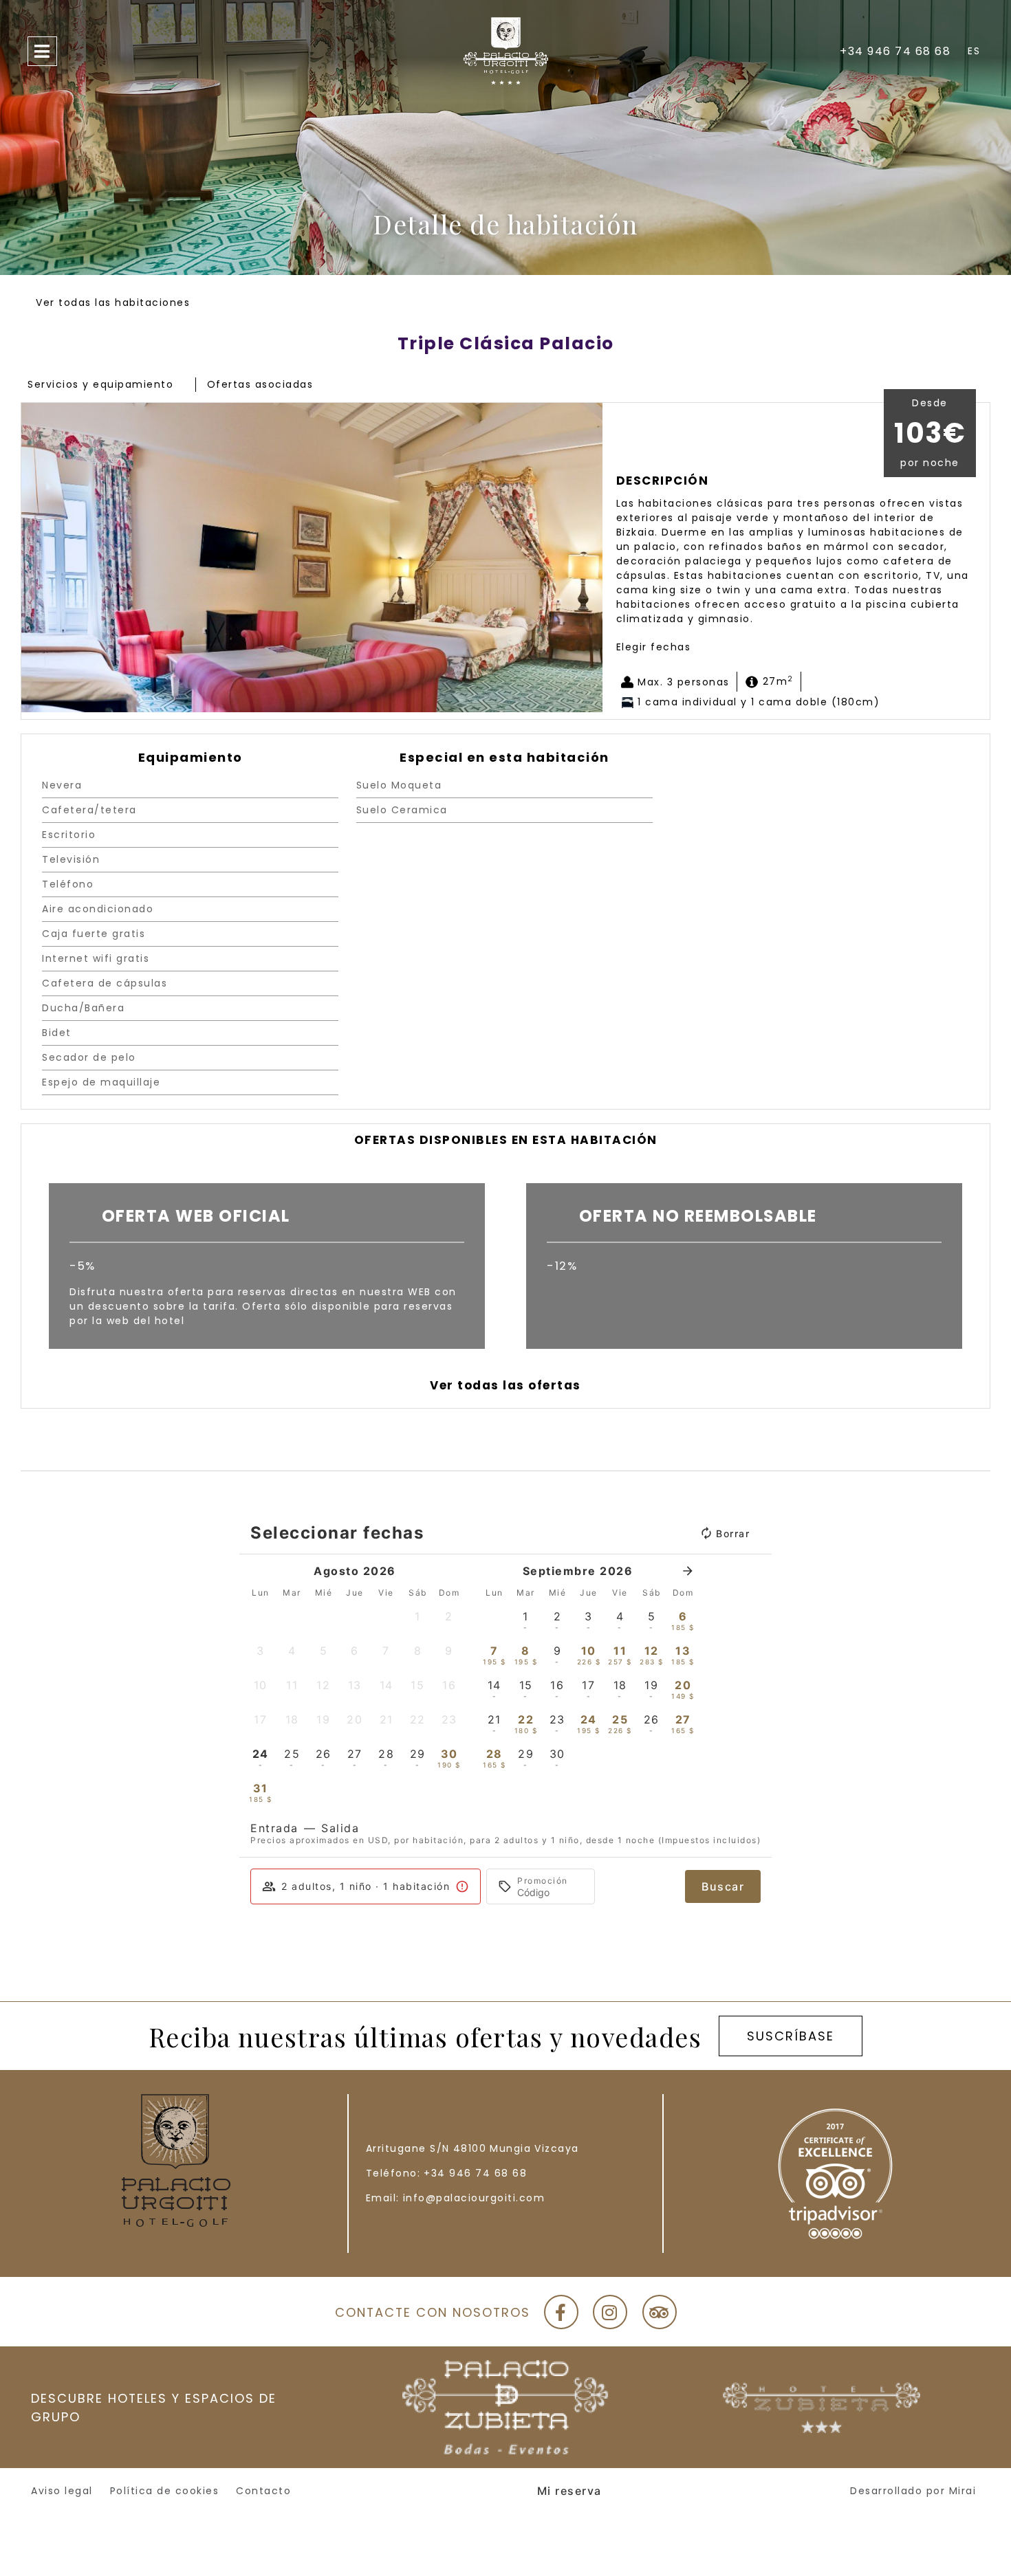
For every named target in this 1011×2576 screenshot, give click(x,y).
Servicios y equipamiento (100, 384)
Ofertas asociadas (260, 384)
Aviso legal (62, 2491)
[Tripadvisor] (660, 2312)
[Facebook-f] (561, 2312)
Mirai (963, 2491)
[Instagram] (610, 2312)
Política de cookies (165, 2491)
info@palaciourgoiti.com (474, 2198)
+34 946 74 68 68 (475, 2173)
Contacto (263, 2491)
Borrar (733, 1533)
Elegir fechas (654, 647)
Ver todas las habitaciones (113, 302)
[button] (35, 558)
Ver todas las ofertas (505, 1385)
